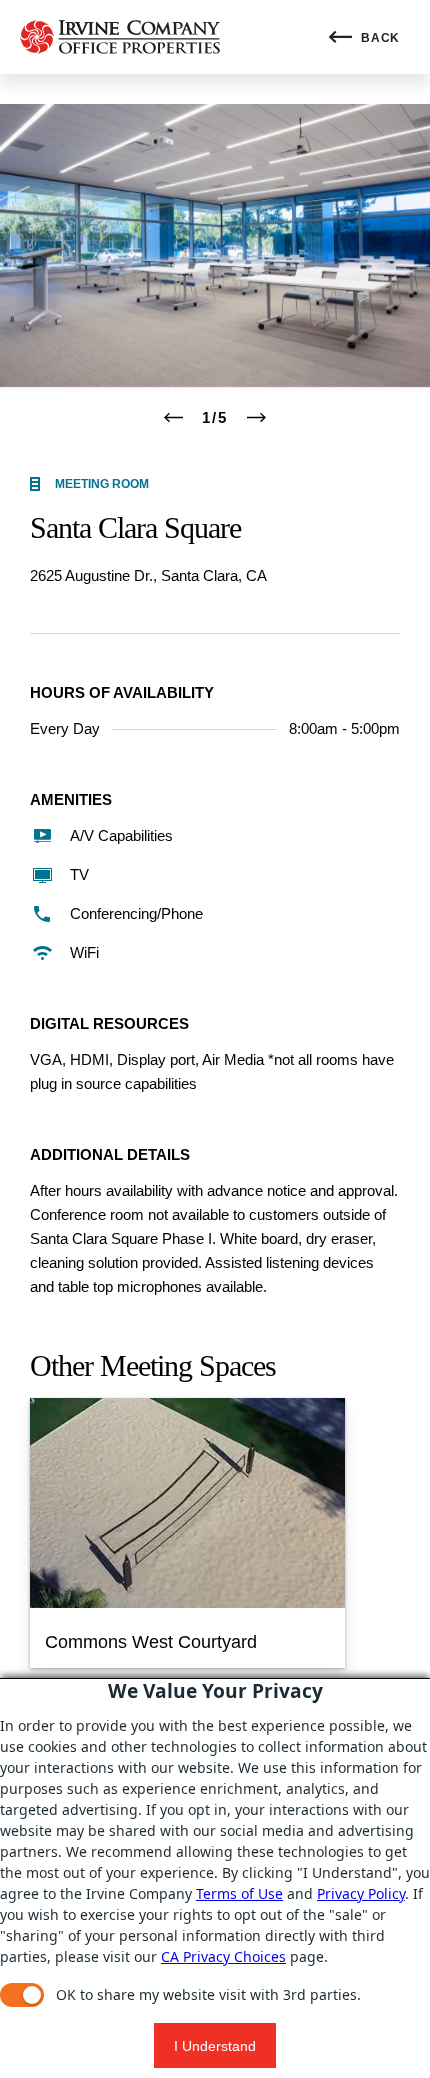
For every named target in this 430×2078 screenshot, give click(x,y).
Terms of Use (239, 1893)
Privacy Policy (361, 1893)
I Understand (215, 2046)
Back (378, 38)
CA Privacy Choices (223, 1956)
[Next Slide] (256, 417)
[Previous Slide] (173, 417)
